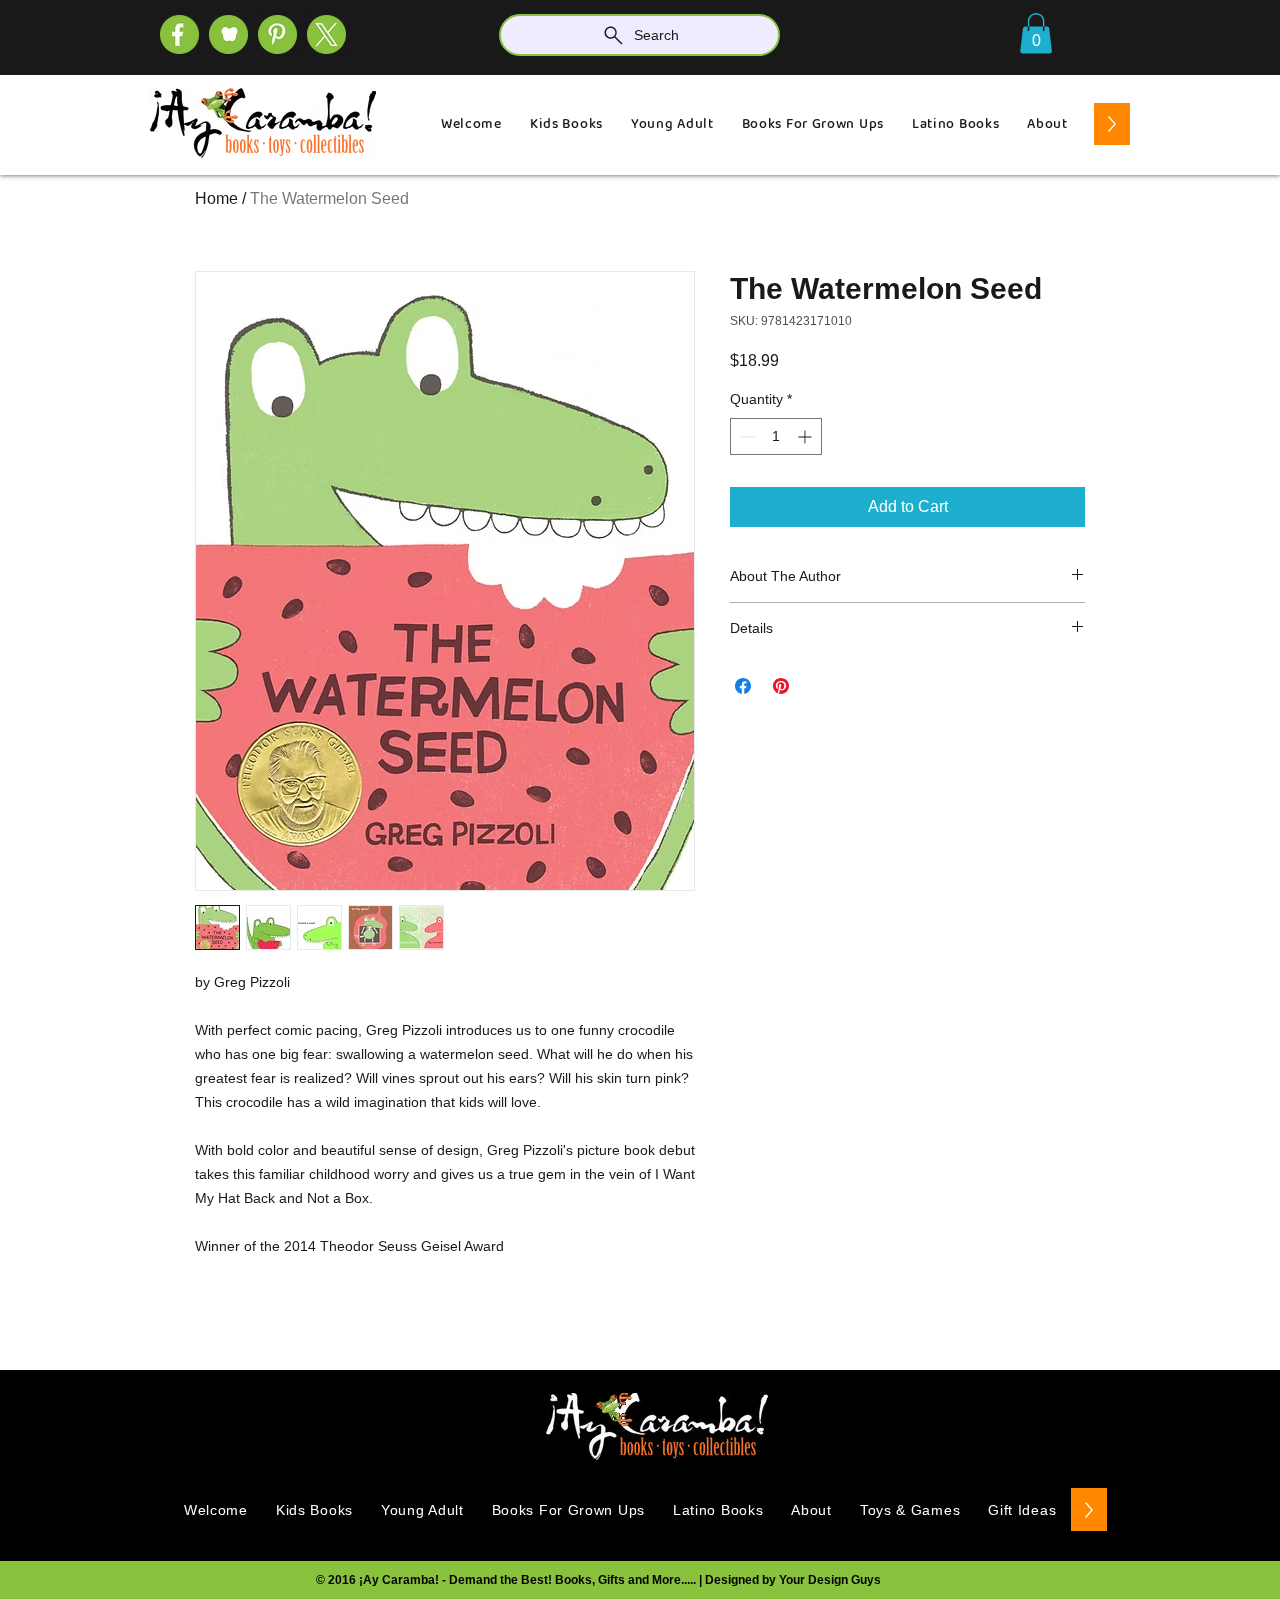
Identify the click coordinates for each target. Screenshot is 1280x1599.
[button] (1036, 33)
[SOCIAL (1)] (228, 34)
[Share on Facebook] (743, 686)
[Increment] (806, 436)
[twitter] (326, 34)
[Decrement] (745, 436)
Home (216, 198)
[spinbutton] (776, 436)
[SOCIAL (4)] (179, 34)
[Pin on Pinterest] (781, 686)
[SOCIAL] (277, 34)
